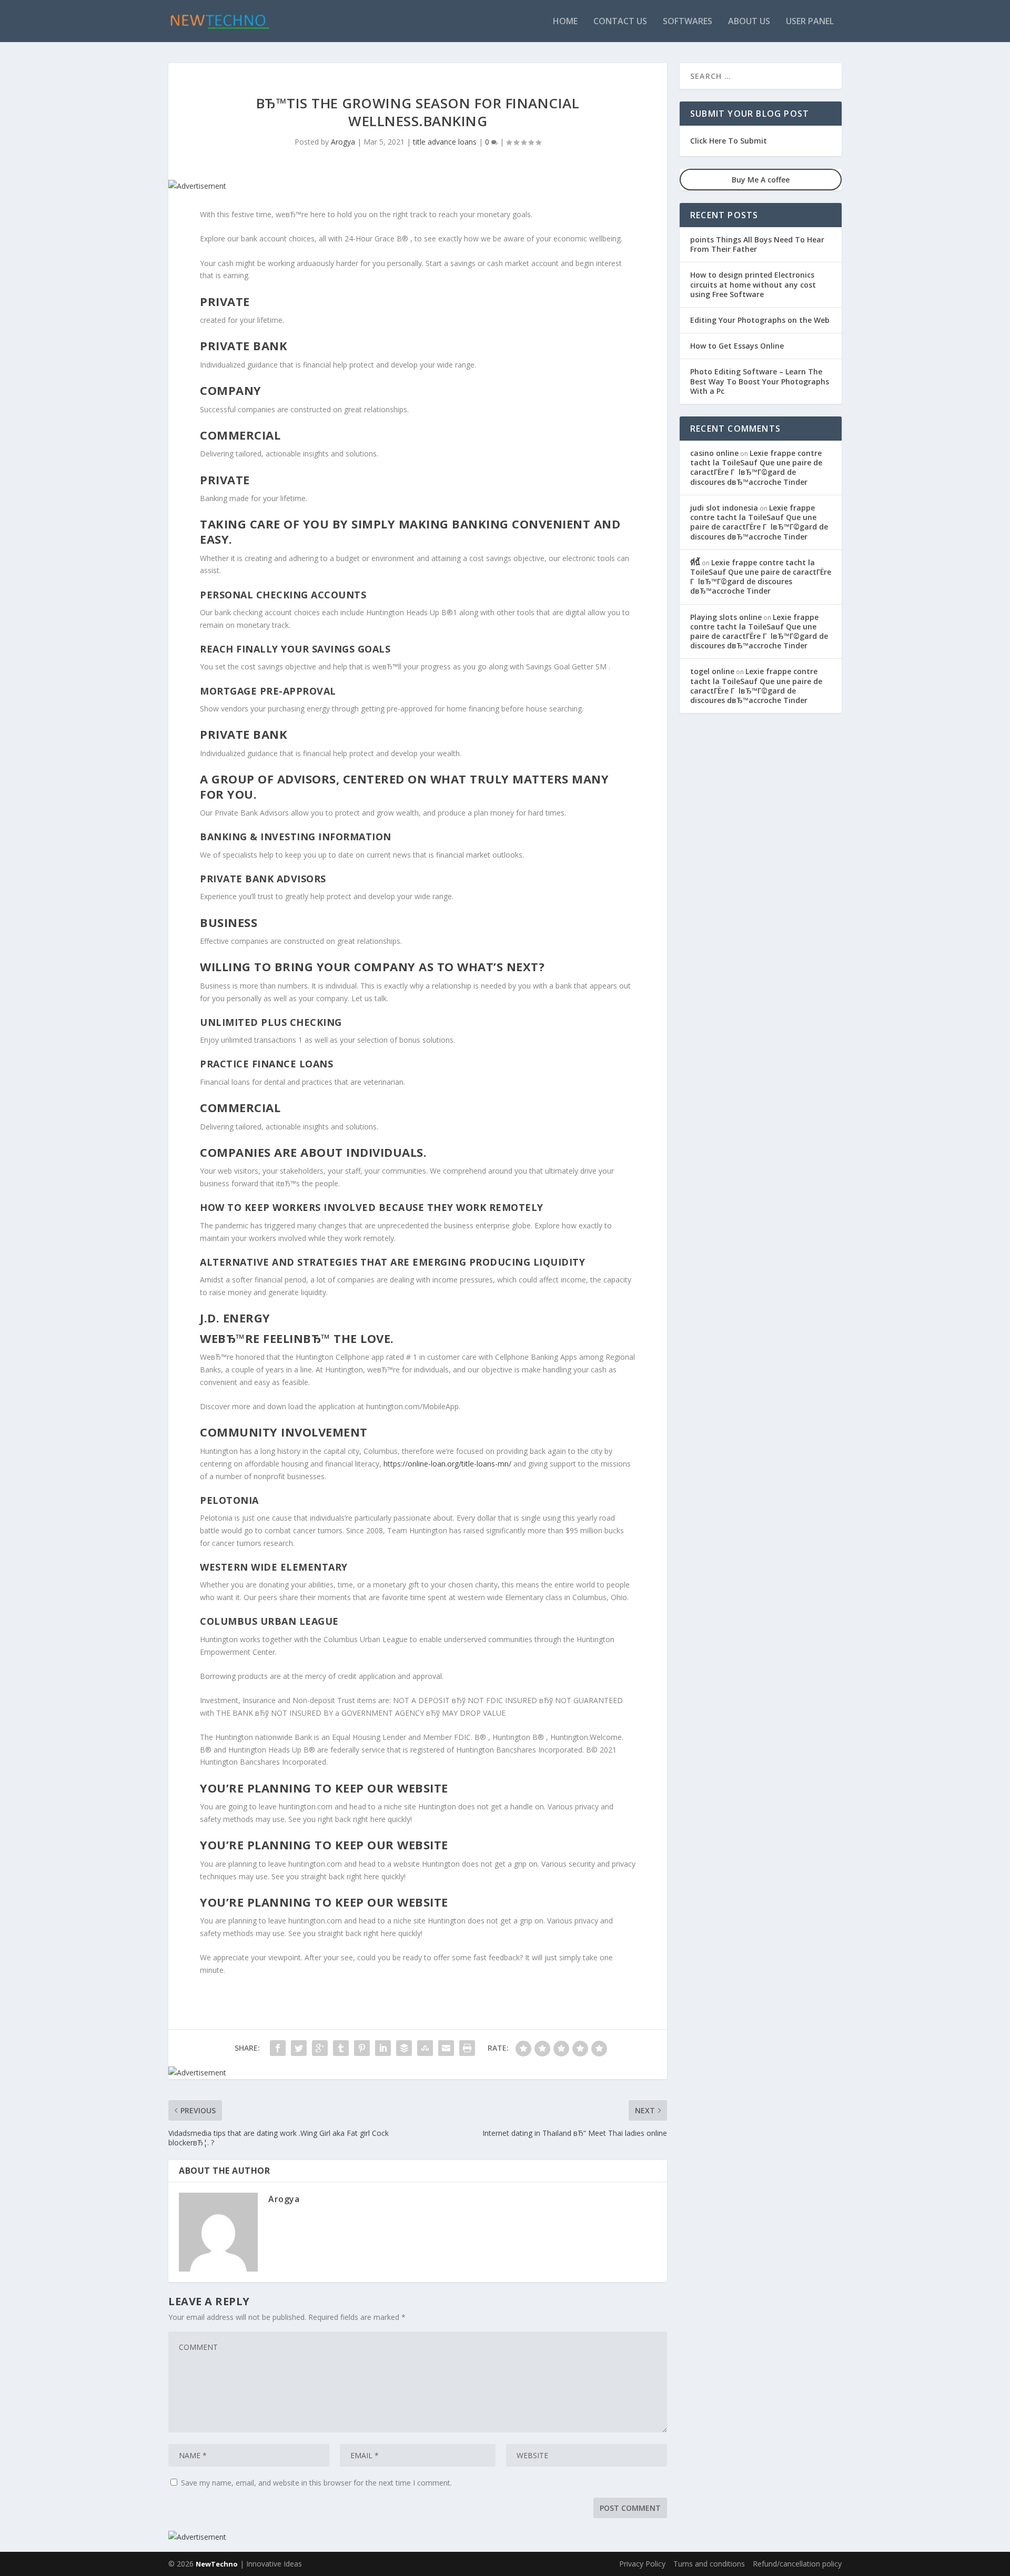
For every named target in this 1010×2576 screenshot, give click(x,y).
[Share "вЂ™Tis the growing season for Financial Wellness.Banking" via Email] (446, 2048)
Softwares (688, 22)
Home (565, 22)
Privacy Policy (642, 2564)
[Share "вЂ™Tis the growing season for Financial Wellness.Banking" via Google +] (320, 2048)
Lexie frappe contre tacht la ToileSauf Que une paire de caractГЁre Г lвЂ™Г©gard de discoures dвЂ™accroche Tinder (756, 467)
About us (749, 22)
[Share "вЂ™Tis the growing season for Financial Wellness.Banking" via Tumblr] (341, 2048)
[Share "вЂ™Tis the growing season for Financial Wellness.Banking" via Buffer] (404, 2048)
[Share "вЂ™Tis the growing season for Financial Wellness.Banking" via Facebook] (278, 2048)
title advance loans (445, 142)
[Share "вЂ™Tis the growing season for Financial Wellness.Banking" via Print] (467, 2048)
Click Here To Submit (729, 141)
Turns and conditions (709, 2564)
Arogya (343, 142)
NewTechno (217, 2564)
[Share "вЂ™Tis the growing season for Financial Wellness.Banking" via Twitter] (299, 2048)
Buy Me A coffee (761, 180)
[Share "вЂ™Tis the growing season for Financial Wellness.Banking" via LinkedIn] (383, 2048)
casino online (714, 453)
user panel (810, 22)
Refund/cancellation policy (797, 2564)
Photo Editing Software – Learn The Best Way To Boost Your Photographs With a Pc (760, 381)
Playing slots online (726, 617)
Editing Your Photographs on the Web (760, 320)
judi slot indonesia (724, 508)
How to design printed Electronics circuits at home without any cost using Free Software (753, 284)
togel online (712, 671)
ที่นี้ (695, 562)
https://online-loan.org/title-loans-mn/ (447, 1464)
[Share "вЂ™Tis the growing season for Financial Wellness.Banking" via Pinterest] (362, 2048)
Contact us (620, 22)
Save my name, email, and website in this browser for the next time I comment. (316, 2483)
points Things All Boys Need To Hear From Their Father (757, 244)
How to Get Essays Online (737, 346)
